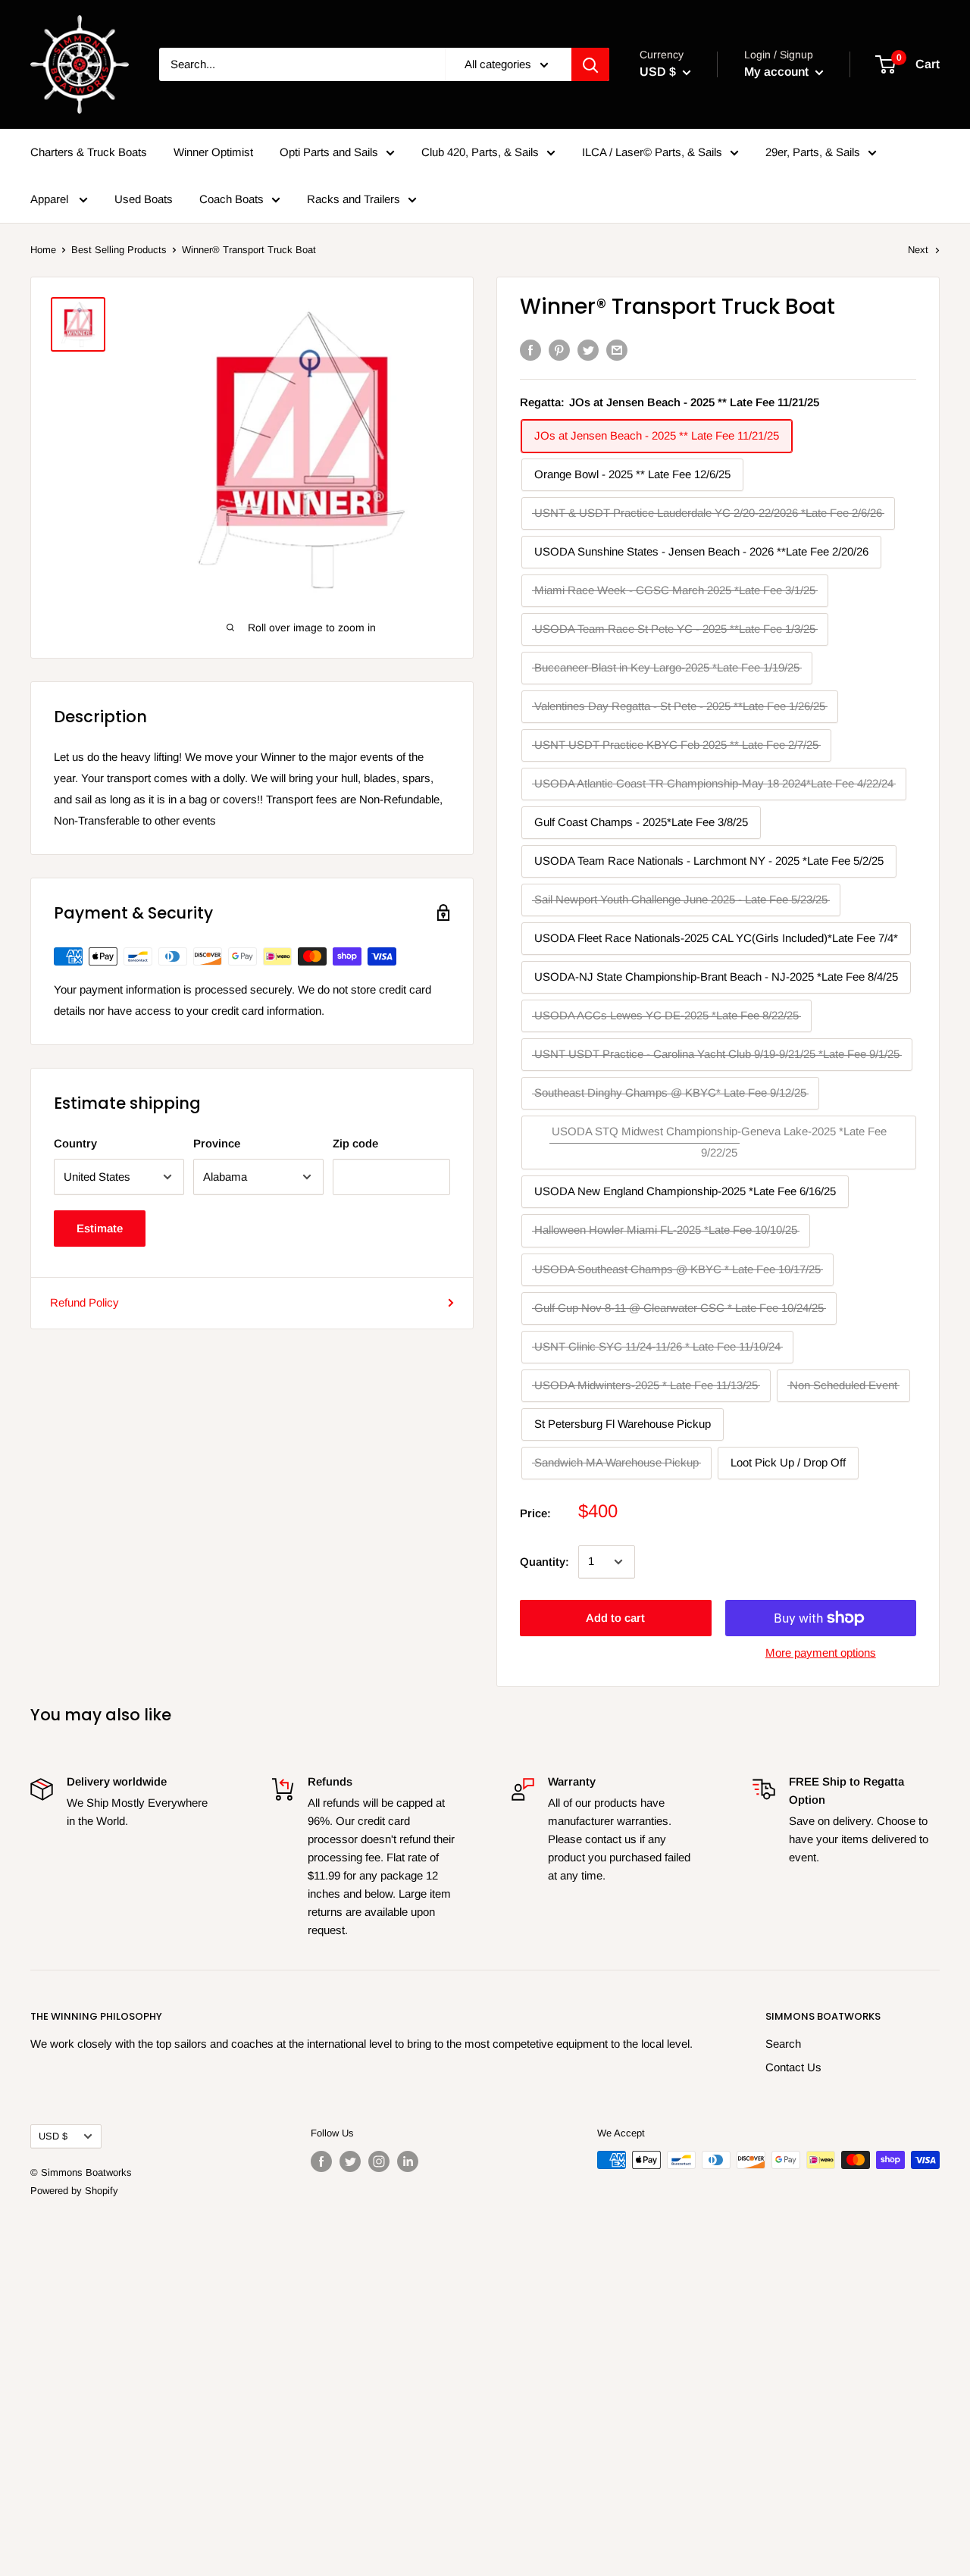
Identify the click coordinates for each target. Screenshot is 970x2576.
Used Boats (144, 199)
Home (43, 250)
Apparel (51, 199)
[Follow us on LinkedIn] (408, 2161)
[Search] (590, 64)
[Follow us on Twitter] (350, 2161)
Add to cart (615, 1618)
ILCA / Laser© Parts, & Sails (652, 152)
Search (783, 2044)
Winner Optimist (213, 152)
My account (778, 72)
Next (918, 250)
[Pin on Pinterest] (559, 350)
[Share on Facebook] (530, 350)
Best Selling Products (119, 250)
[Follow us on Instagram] (379, 2161)
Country (75, 1143)
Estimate (100, 1228)
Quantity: (544, 1562)
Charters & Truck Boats (89, 152)
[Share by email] (617, 350)
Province (217, 1143)
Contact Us (793, 2067)
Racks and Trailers (354, 199)
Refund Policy (84, 1302)
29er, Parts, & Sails (813, 152)
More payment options (821, 1653)
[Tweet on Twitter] (588, 350)
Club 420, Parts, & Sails (480, 152)
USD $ (53, 2136)
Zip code (355, 1143)
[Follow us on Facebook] (321, 2161)
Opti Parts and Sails (329, 152)
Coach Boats (232, 199)
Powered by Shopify (74, 2191)
